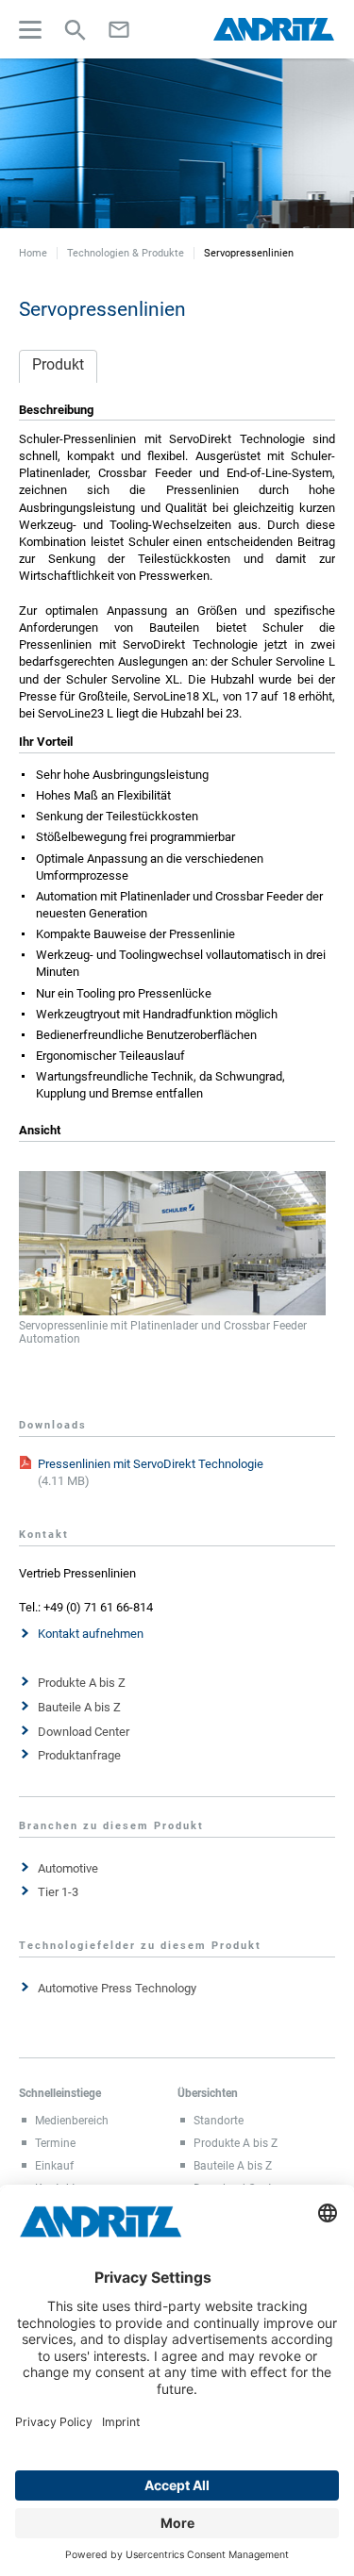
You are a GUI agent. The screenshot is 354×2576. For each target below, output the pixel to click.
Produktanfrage (79, 1755)
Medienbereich (72, 2121)
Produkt (58, 364)
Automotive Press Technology (117, 1988)
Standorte (219, 2121)
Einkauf (54, 2166)
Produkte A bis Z (82, 1683)
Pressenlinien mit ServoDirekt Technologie (151, 1464)
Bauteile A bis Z (79, 1707)
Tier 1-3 (58, 1892)
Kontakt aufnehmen (91, 1634)
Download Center (84, 1732)
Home (33, 253)
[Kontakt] (119, 29)
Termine (55, 2143)
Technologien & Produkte (126, 253)
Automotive (68, 1868)
